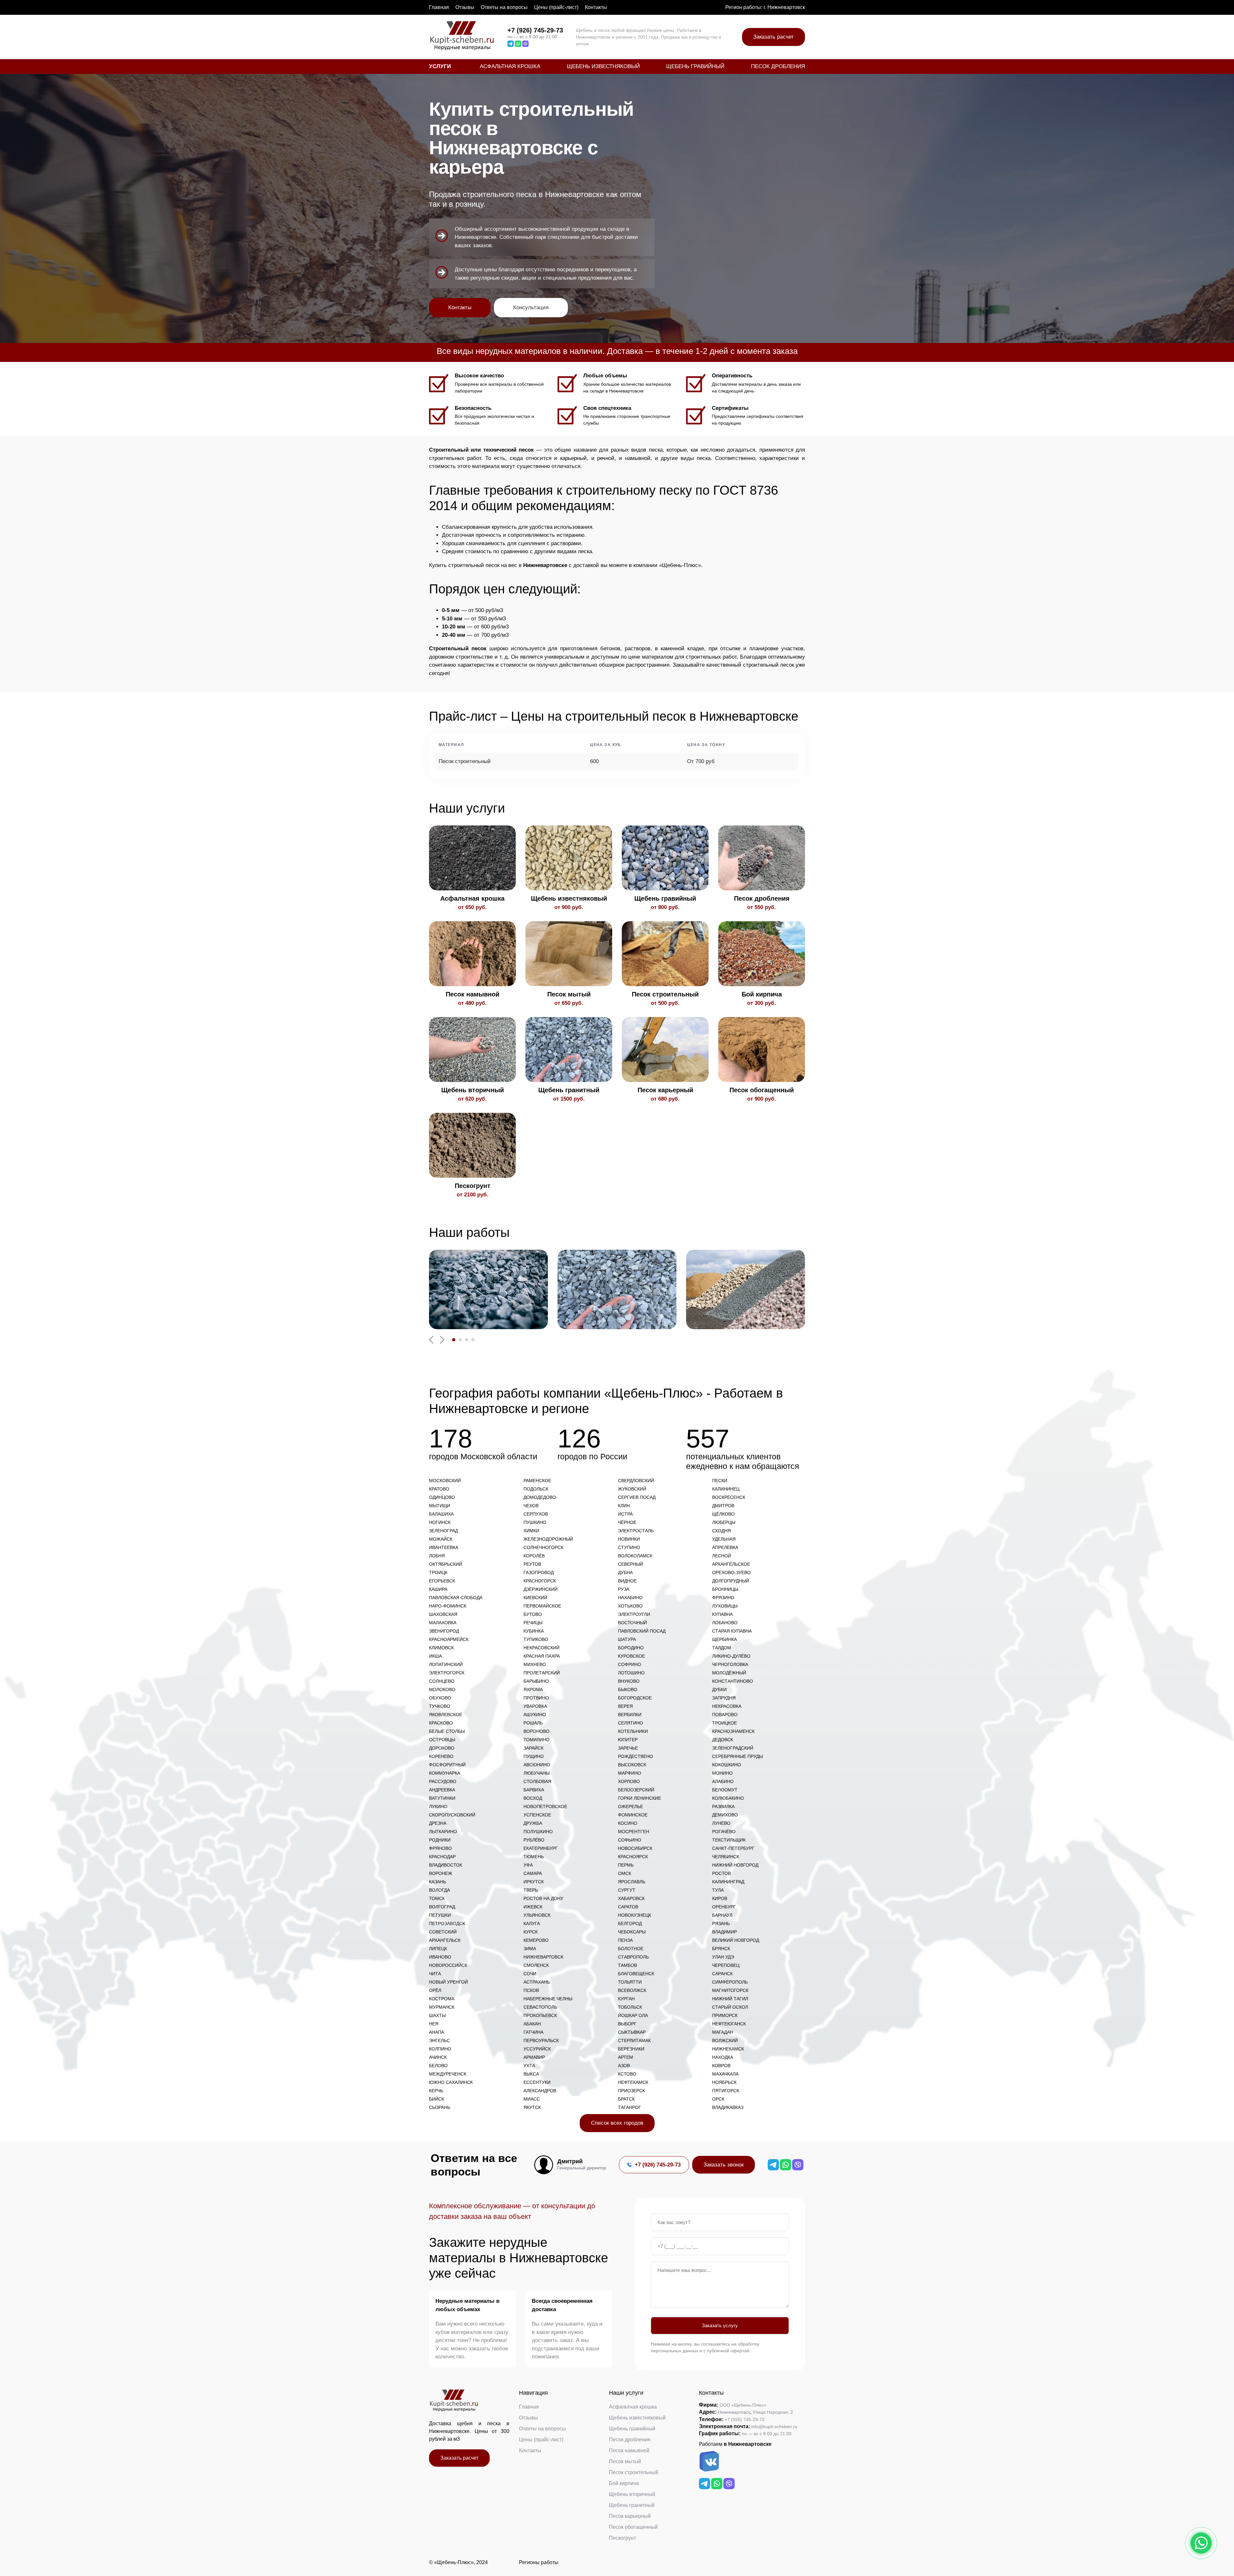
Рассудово (443, 1781)
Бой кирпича (624, 2483)
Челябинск (726, 1857)
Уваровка (535, 1706)
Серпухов (536, 1514)
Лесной (722, 1556)
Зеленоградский (733, 1748)
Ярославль (632, 1882)
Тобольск (630, 2007)
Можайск (441, 1539)
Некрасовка (727, 1706)
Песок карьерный (630, 2516)
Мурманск (442, 2007)
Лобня (437, 1556)
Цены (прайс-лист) (556, 7)
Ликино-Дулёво (731, 1656)
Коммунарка (445, 1773)
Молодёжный (729, 1673)
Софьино (630, 1840)
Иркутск (534, 1882)
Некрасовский (541, 1648)
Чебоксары (632, 1932)
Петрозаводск (447, 1923)
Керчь (436, 2091)
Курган (626, 1999)
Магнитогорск (730, 1990)
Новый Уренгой (448, 1982)
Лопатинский (446, 1664)
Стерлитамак (634, 2040)
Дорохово (442, 1748)
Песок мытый (625, 2461)
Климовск (441, 1648)
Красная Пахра (542, 1656)
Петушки (440, 1915)
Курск (531, 1932)
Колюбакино (728, 1798)
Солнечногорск (543, 1547)
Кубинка (534, 1631)
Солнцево (442, 1681)
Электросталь (636, 1531)
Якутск (532, 2107)
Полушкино (538, 1832)
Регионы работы (539, 2562)
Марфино (630, 1773)
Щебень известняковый (603, 66)
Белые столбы (447, 1731)
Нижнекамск (728, 2049)
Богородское (635, 1698)
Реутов (532, 1564)
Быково (628, 1689)
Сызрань (440, 2107)
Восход (533, 1798)
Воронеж (441, 1873)
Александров (540, 2091)
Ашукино (535, 1715)
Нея (434, 2024)
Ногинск (440, 1522)
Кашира (438, 1589)
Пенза (625, 1940)
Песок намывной (629, 2450)
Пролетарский (542, 1673)
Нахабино (630, 1598)
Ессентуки (537, 2082)
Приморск (725, 2015)
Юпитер (628, 1740)
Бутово (533, 1614)
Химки (531, 1531)
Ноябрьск (724, 2082)
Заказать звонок (724, 2165)
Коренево (441, 1756)
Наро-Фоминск (448, 1606)
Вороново (537, 1731)
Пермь (626, 1865)
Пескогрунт (622, 2538)
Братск (626, 2099)
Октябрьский (446, 1564)
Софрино (630, 1664)
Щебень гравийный (695, 66)
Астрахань (537, 1982)
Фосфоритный (447, 1765)
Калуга (532, 1923)
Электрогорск (447, 1673)
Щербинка (724, 1639)
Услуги (440, 66)
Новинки (629, 1539)
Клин (624, 1506)
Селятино (630, 1723)
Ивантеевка (444, 1547)
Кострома (442, 1999)
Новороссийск (448, 1965)
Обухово (440, 1698)
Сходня (721, 1531)
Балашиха (441, 1514)
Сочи (530, 1974)
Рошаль (533, 1723)
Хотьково (630, 1606)
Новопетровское (545, 1806)
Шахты (437, 2015)
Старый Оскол (730, 2007)
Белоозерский (636, 1790)
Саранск (722, 1974)
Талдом (722, 1648)
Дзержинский (541, 1589)
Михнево (535, 1664)
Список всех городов (617, 2123)
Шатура (627, 1639)
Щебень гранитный (632, 2505)
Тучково (440, 1706)
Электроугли (634, 1614)
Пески (720, 1481)
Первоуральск (541, 2040)
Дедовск (723, 1740)
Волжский (725, 2040)
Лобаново (725, 1623)
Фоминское (633, 1815)
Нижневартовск (543, 1957)
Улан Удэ (723, 1957)
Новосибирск (635, 1848)
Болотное (631, 1949)
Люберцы (724, 1522)
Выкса (531, 2074)
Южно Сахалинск (451, 2082)
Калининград (728, 1882)
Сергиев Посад (637, 1497)
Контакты (596, 7)
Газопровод (539, 1572)
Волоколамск (635, 1556)
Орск (718, 2099)
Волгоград (442, 1907)
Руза (624, 1589)
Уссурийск (537, 2049)
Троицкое (724, 1723)
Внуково (629, 1681)
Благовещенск (636, 1974)
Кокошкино (727, 1765)
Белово (438, 2066)
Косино (628, 1823)
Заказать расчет (773, 37)
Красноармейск (449, 1639)
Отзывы (465, 7)
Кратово (439, 1489)
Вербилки (630, 1715)
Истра (625, 1514)
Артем (626, 2057)
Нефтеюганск (729, 2024)
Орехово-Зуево (731, 1572)
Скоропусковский (452, 1815)
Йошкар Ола (633, 2015)
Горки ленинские (639, 1798)
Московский (445, 1481)
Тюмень (534, 1857)
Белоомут (725, 1790)
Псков (531, 1990)
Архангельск (445, 1940)
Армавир (534, 2057)
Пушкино (535, 1522)
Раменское (537, 1481)
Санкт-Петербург (733, 1848)
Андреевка (442, 1790)
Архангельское (731, 1564)
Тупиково (536, 1639)
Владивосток (446, 1865)
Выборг (627, 2024)
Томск (437, 1898)
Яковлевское (446, 1715)
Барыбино (536, 1681)
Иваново (440, 1957)
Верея (625, 1706)
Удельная (724, 1539)
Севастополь (540, 2007)
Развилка (723, 1806)
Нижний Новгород (735, 1865)
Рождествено (635, 1756)
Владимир (724, 1932)
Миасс (532, 2099)
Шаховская (443, 1614)
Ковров (721, 2066)
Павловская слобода (456, 1598)
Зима (530, 1949)
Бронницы (725, 1589)
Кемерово (536, 1940)
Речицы (533, 1623)
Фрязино (723, 1598)
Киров (720, 1898)
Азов (624, 2066)
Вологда (439, 1890)
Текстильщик (729, 1840)
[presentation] (431, 1340)
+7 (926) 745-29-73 (535, 30)
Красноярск (633, 1857)
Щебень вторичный (632, 2494)
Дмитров (723, 1506)
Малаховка (443, 1623)
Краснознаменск (733, 1731)
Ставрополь (633, 1957)
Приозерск (631, 2091)
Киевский (535, 1598)
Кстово (627, 2074)
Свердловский (636, 1481)
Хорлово (629, 1781)
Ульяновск (537, 1915)
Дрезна (438, 1823)
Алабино (723, 1781)
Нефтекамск (633, 2082)
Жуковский (632, 1489)
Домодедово (540, 1497)
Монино (722, 1773)
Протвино (536, 1698)
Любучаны (537, 1773)
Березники (631, 2049)
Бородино (631, 1648)
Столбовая (537, 1781)
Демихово (725, 1815)
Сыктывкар (632, 2032)
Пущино (534, 1756)
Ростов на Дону (543, 1898)
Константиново (733, 1681)
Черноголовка (730, 1664)
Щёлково (723, 1514)
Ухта (529, 2066)
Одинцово (442, 1497)
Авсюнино (537, 1765)
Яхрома (533, 1689)
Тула (718, 1890)
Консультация (531, 307)
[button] (454, 1340)
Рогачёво (724, 1832)
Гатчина (533, 2032)
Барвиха (534, 1790)
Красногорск (540, 1581)
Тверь (531, 1890)
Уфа (528, 1865)
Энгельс (439, 2040)
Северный (630, 1564)
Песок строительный (634, 2472)
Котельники (633, 1731)
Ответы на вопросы (504, 7)
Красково (441, 1723)
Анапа (437, 2032)
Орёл (435, 1990)
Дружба (533, 1823)
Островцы (442, 1740)
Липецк (438, 1949)
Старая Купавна (732, 1631)
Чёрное (627, 1522)
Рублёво (534, 1840)
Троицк (438, 1572)
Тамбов (627, 1965)
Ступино (629, 1547)
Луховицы (725, 1606)
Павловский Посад (642, 1631)
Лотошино (631, 1673)
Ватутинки (442, 1798)
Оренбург (724, 1907)
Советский (443, 1932)
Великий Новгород (736, 1940)
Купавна (722, 1614)
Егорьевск (442, 1581)
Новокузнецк (635, 1915)
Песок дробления (778, 66)
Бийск (437, 2099)
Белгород (630, 1923)
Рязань (721, 1923)
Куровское (631, 1656)
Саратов (628, 1907)
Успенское (537, 1815)
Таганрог (630, 2107)
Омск (625, 1873)
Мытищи (440, 1506)
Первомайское (542, 1606)
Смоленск (536, 1965)
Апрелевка (725, 1547)
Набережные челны (548, 1999)
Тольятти (630, 1982)
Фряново (440, 1848)
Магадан (723, 2032)
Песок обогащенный (633, 2527)
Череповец (726, 1965)
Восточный (632, 1623)
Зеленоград (443, 1531)
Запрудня (724, 1698)
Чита (435, 1974)
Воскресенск (729, 1497)
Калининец (726, 1489)
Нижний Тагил (730, 1999)
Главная (439, 7)
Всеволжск (632, 1990)
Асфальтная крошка (510, 66)
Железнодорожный (548, 1539)
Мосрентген (634, 1832)
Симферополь (730, 1982)
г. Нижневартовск (784, 7)
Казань (438, 1882)
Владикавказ (728, 2107)
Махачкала (725, 2074)
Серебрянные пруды (738, 1756)
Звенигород (444, 1631)
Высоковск (632, 1765)
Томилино (537, 1740)
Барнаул (722, 1915)
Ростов (721, 1873)
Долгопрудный (731, 1581)
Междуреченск (448, 2074)
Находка (723, 2057)
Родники (440, 1840)
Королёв (534, 1556)
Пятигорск (726, 2091)
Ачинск (438, 2057)
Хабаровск (631, 1898)
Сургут (627, 1890)
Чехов (531, 1506)
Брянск (721, 1949)
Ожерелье (630, 1806)
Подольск (536, 1489)
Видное (627, 1581)
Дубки (719, 1689)
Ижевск (533, 1907)
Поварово (725, 1715)
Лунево (721, 1823)
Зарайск (533, 1748)
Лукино (438, 1806)
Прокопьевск (540, 2015)
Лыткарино (443, 1832)
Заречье (628, 1748)
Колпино (440, 2049)
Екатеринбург (541, 1848)
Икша (435, 1656)
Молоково (442, 1689)
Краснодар (442, 1857)
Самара (533, 1873)
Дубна (625, 1572)
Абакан (532, 2024)
